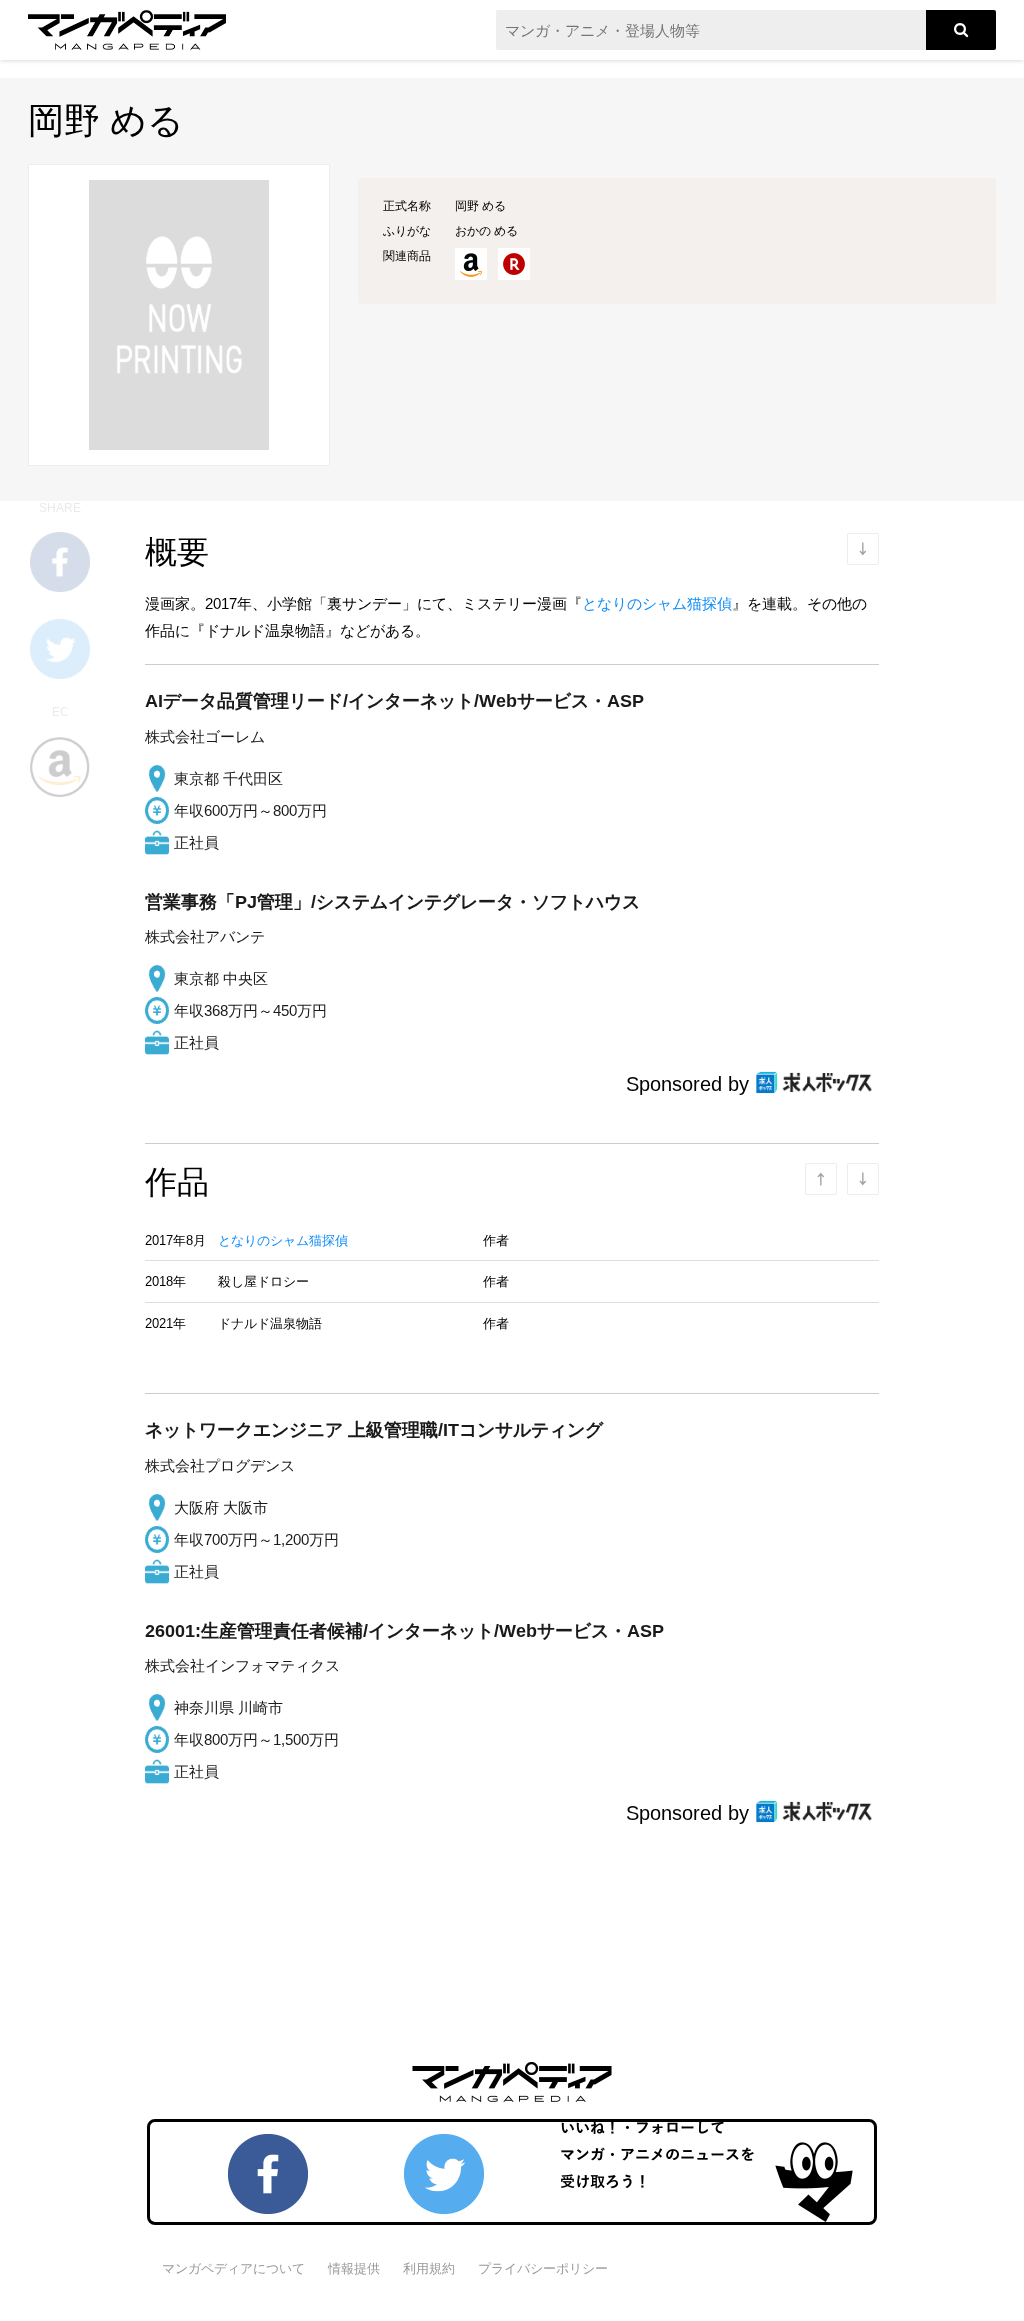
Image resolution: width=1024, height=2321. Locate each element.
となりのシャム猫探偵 (657, 603)
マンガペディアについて (233, 2268)
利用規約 (429, 2268)
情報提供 (354, 2268)
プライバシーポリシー (543, 2268)
